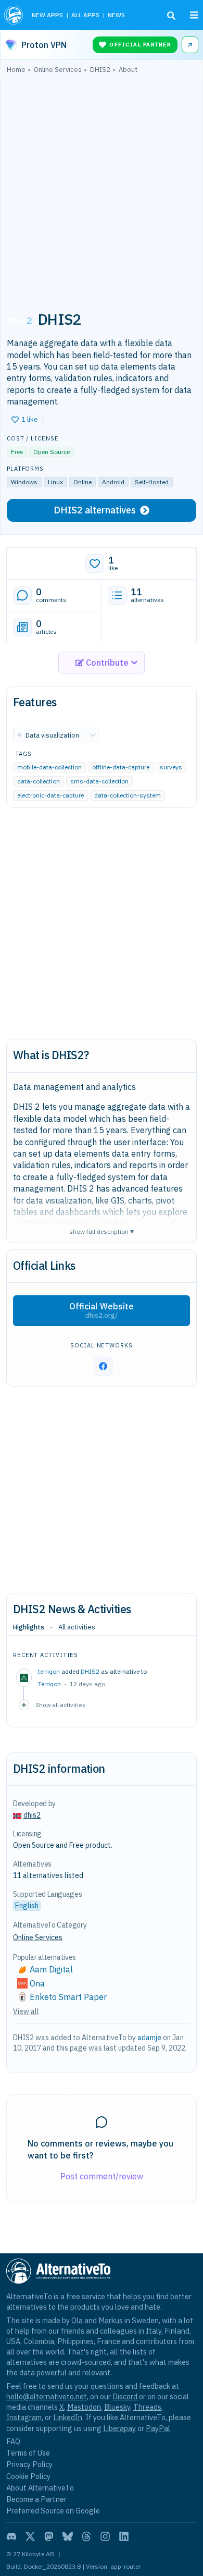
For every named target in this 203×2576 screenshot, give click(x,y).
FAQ (13, 2441)
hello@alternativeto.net (47, 2396)
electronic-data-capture (50, 796)
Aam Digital (51, 1969)
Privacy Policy (29, 2464)
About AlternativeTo (40, 2488)
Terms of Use (28, 2453)
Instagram (24, 2417)
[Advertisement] (102, 187)
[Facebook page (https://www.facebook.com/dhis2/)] (103, 1366)
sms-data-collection (99, 782)
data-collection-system (128, 796)
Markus (111, 2320)
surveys (171, 768)
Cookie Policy (28, 2476)
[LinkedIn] (124, 2536)
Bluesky (117, 2407)
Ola (77, 2320)
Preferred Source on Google (53, 2511)
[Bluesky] (68, 2536)
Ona (37, 1983)
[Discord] (11, 2536)
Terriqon (49, 1684)
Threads (147, 2407)
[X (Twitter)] (30, 2536)
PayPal (158, 2428)
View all (26, 2011)
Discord (125, 2396)
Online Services (38, 1937)
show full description (102, 1231)
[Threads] (86, 2536)
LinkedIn (68, 2417)
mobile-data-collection (49, 768)
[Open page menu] (194, 15)
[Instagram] (105, 2536)
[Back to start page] (14, 15)
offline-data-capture (121, 768)
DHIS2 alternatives (95, 510)
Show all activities (60, 1705)
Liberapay (119, 2428)
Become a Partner (36, 2499)
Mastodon (84, 2407)
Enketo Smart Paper (68, 1997)
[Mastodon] (49, 2536)
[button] (25, 420)
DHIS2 (90, 1671)
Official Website (102, 1310)
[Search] (171, 16)
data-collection (39, 782)
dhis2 (32, 1815)
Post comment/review (102, 2176)
